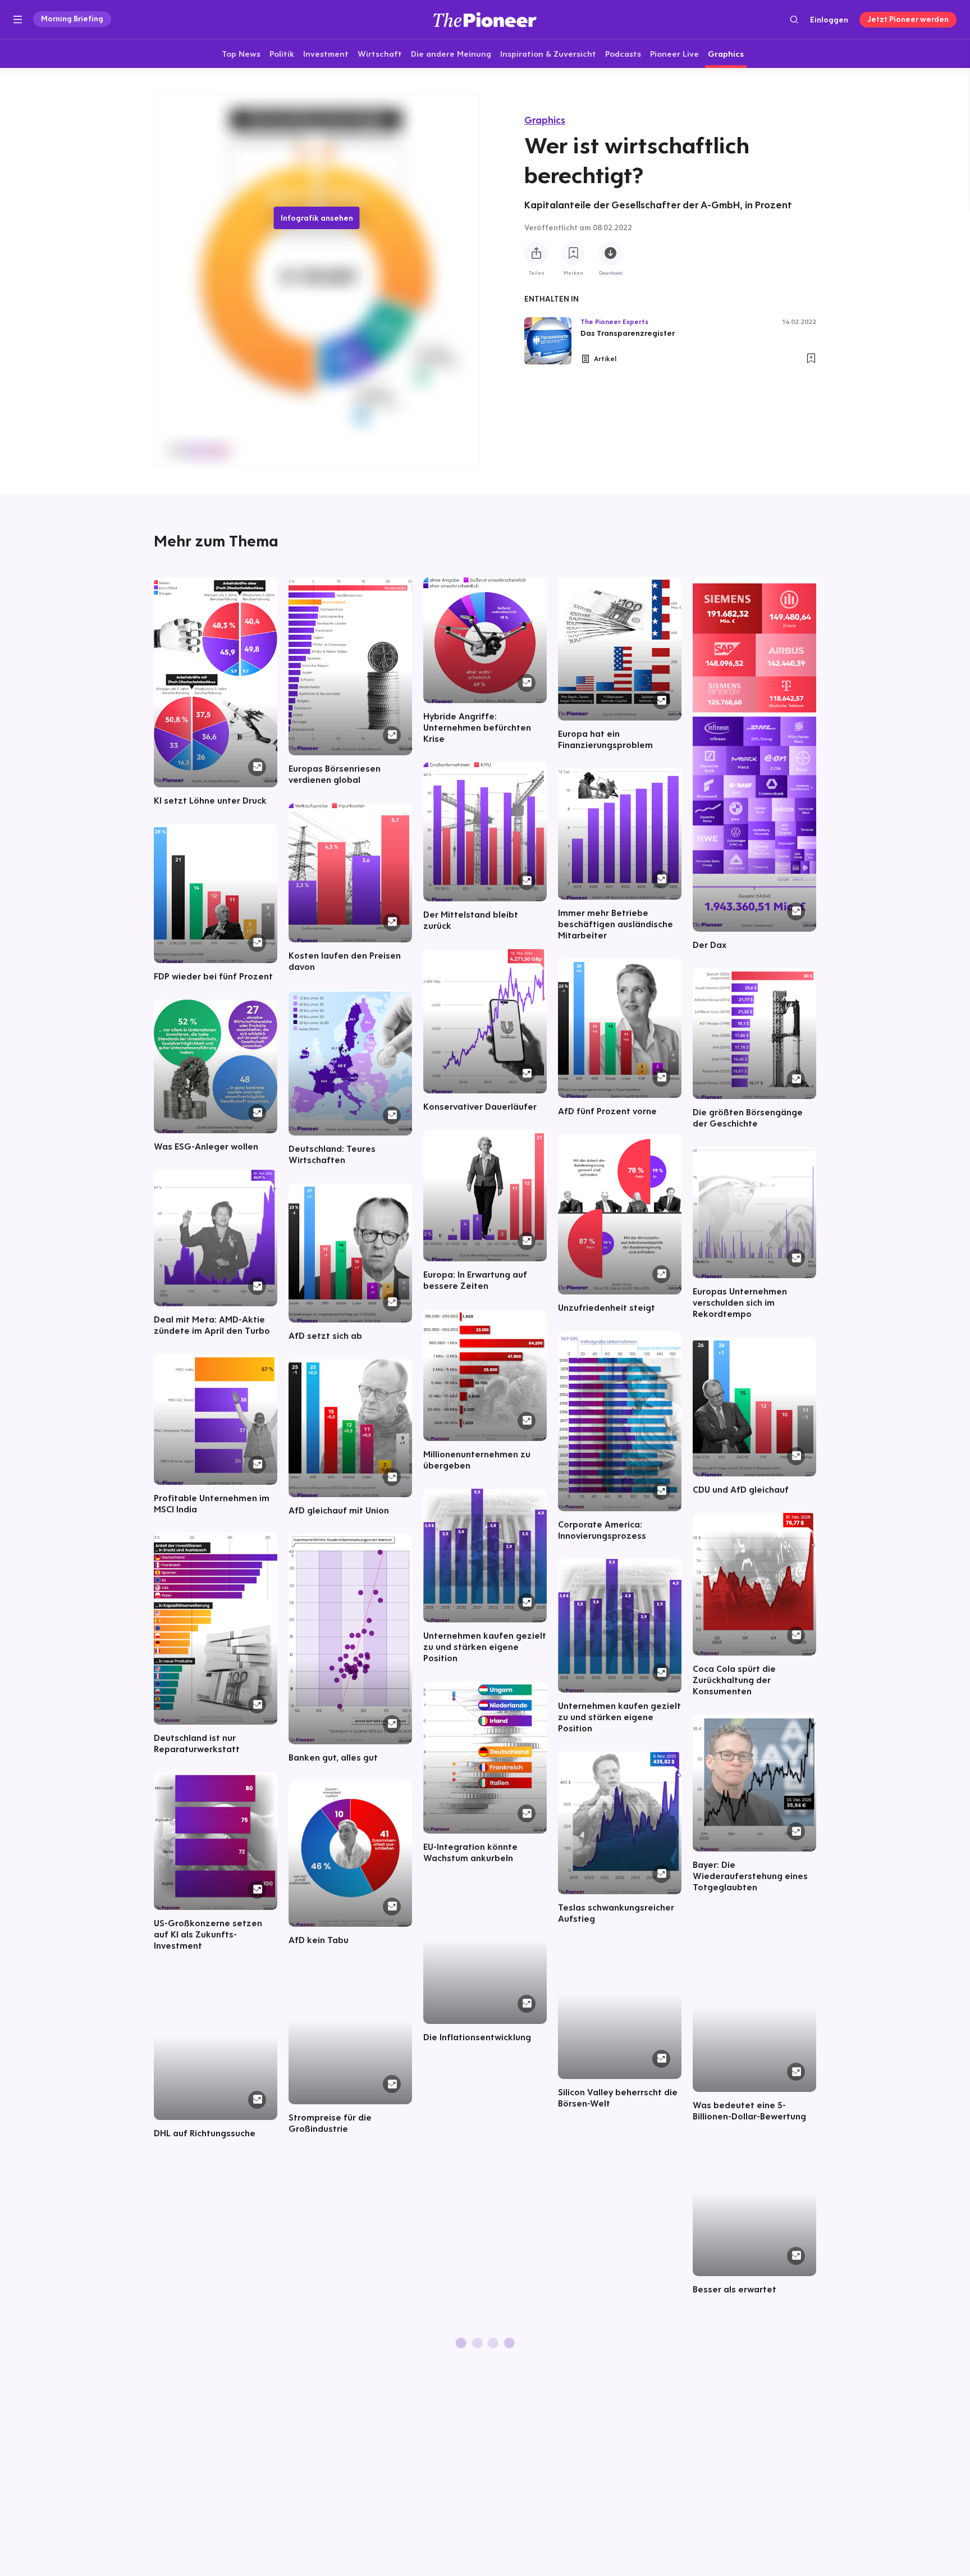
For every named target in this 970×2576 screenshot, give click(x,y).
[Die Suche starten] (794, 19)
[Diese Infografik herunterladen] (610, 253)
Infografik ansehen (317, 218)
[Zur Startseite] (485, 19)
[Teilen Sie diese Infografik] (536, 253)
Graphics (545, 120)
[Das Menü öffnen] (18, 20)
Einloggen (829, 20)
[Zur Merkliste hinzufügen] (573, 253)
